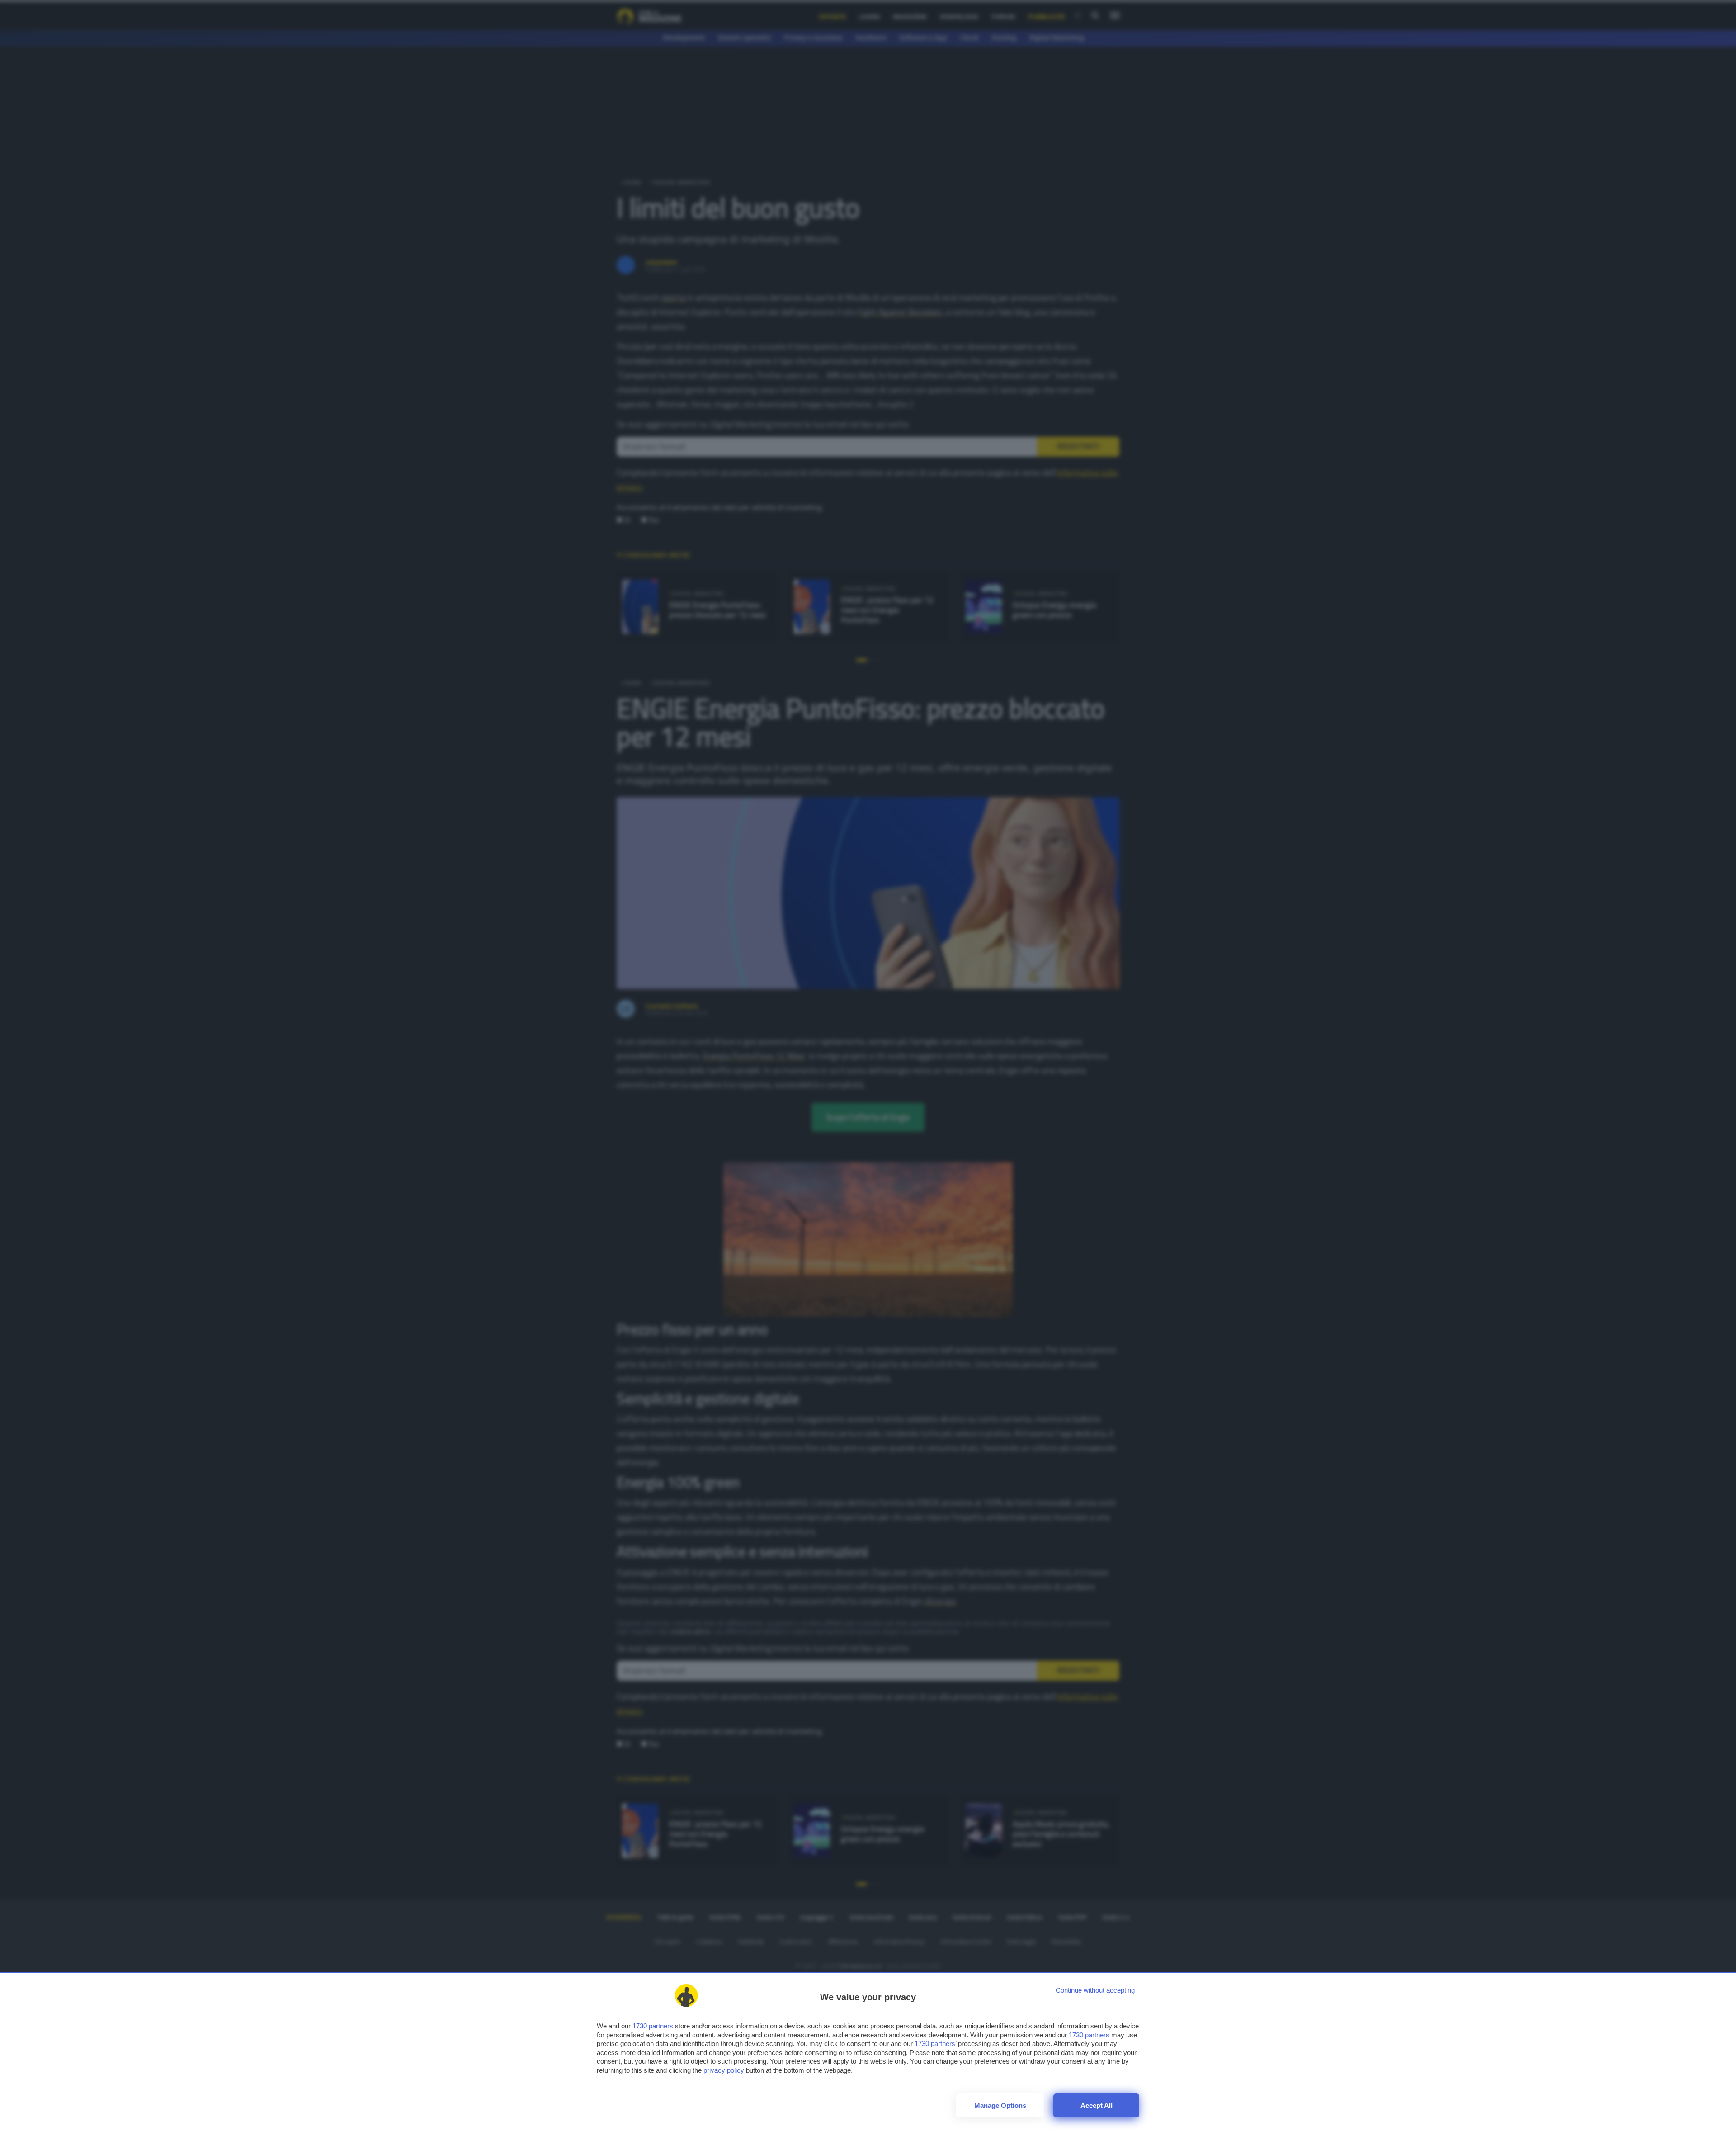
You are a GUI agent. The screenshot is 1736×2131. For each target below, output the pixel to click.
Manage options (1000, 2105)
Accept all (1097, 2105)
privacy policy (724, 2070)
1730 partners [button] (653, 2026)
